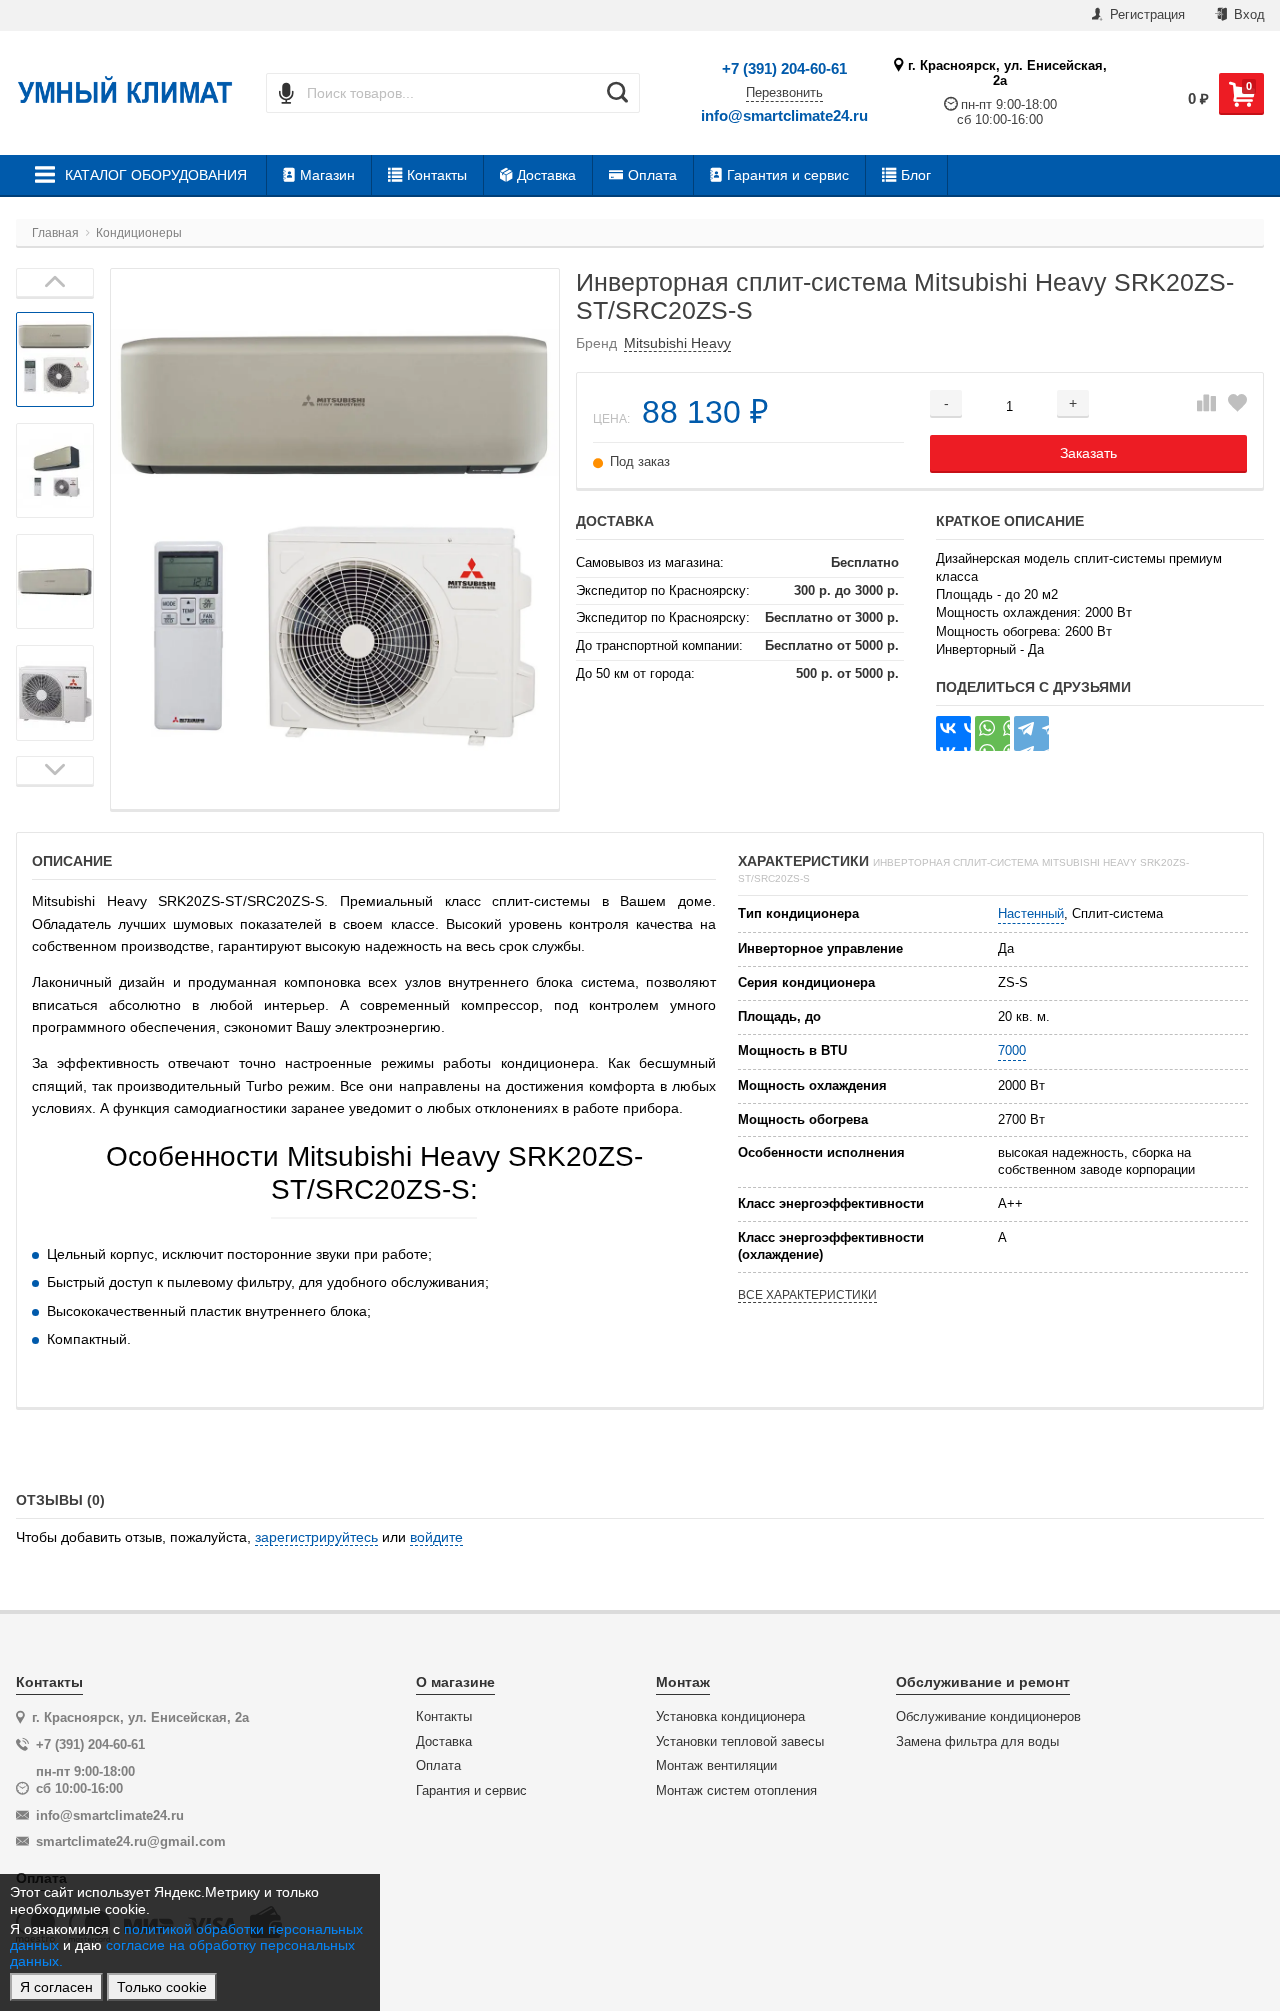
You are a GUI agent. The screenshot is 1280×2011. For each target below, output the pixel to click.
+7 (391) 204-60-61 (784, 68)
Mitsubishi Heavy (677, 343)
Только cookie (162, 1987)
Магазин (327, 175)
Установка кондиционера (730, 1717)
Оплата (652, 175)
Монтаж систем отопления (736, 1791)
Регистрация (1145, 14)
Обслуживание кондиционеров (988, 1717)
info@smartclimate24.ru (784, 115)
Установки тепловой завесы (740, 1742)
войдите (436, 1537)
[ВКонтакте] (953, 733)
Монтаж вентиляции (716, 1766)
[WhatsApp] (992, 733)
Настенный (1031, 913)
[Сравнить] (1206, 404)
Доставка (546, 175)
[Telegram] (1031, 733)
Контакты (437, 175)
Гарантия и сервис (788, 175)
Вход (1247, 14)
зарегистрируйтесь (316, 1537)
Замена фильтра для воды (977, 1742)
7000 (1012, 1050)
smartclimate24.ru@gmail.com (131, 1841)
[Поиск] (617, 93)
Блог (916, 175)
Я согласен (56, 1987)
